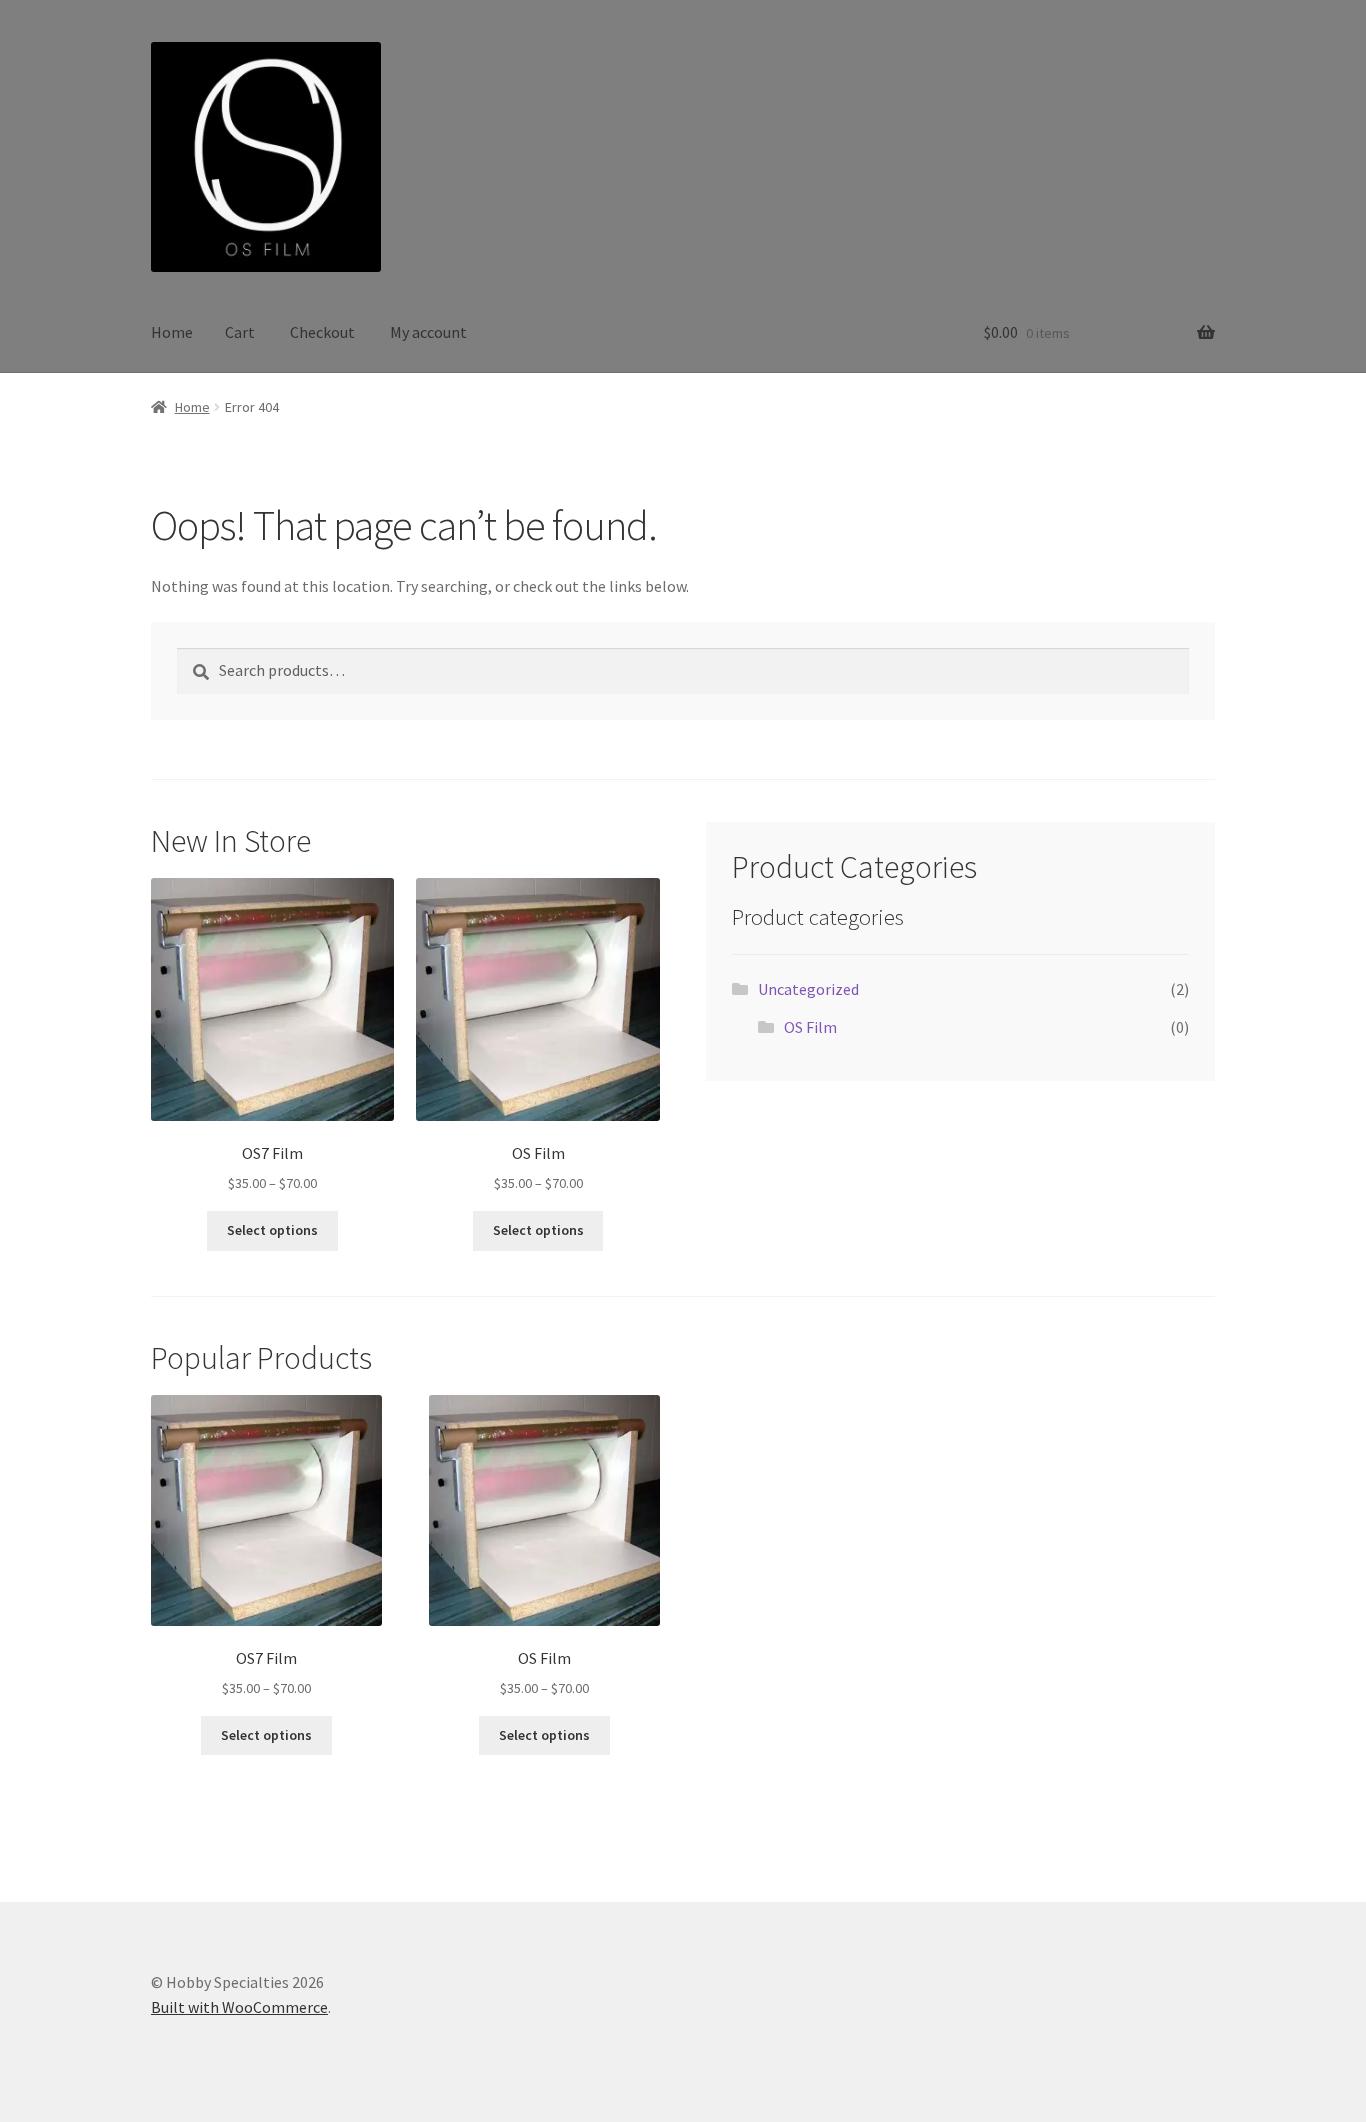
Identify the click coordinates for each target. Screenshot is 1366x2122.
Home (172, 332)
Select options (272, 1230)
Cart (240, 332)
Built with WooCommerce (239, 2007)
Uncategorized (808, 989)
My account (428, 332)
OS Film (810, 1027)
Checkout (322, 332)
